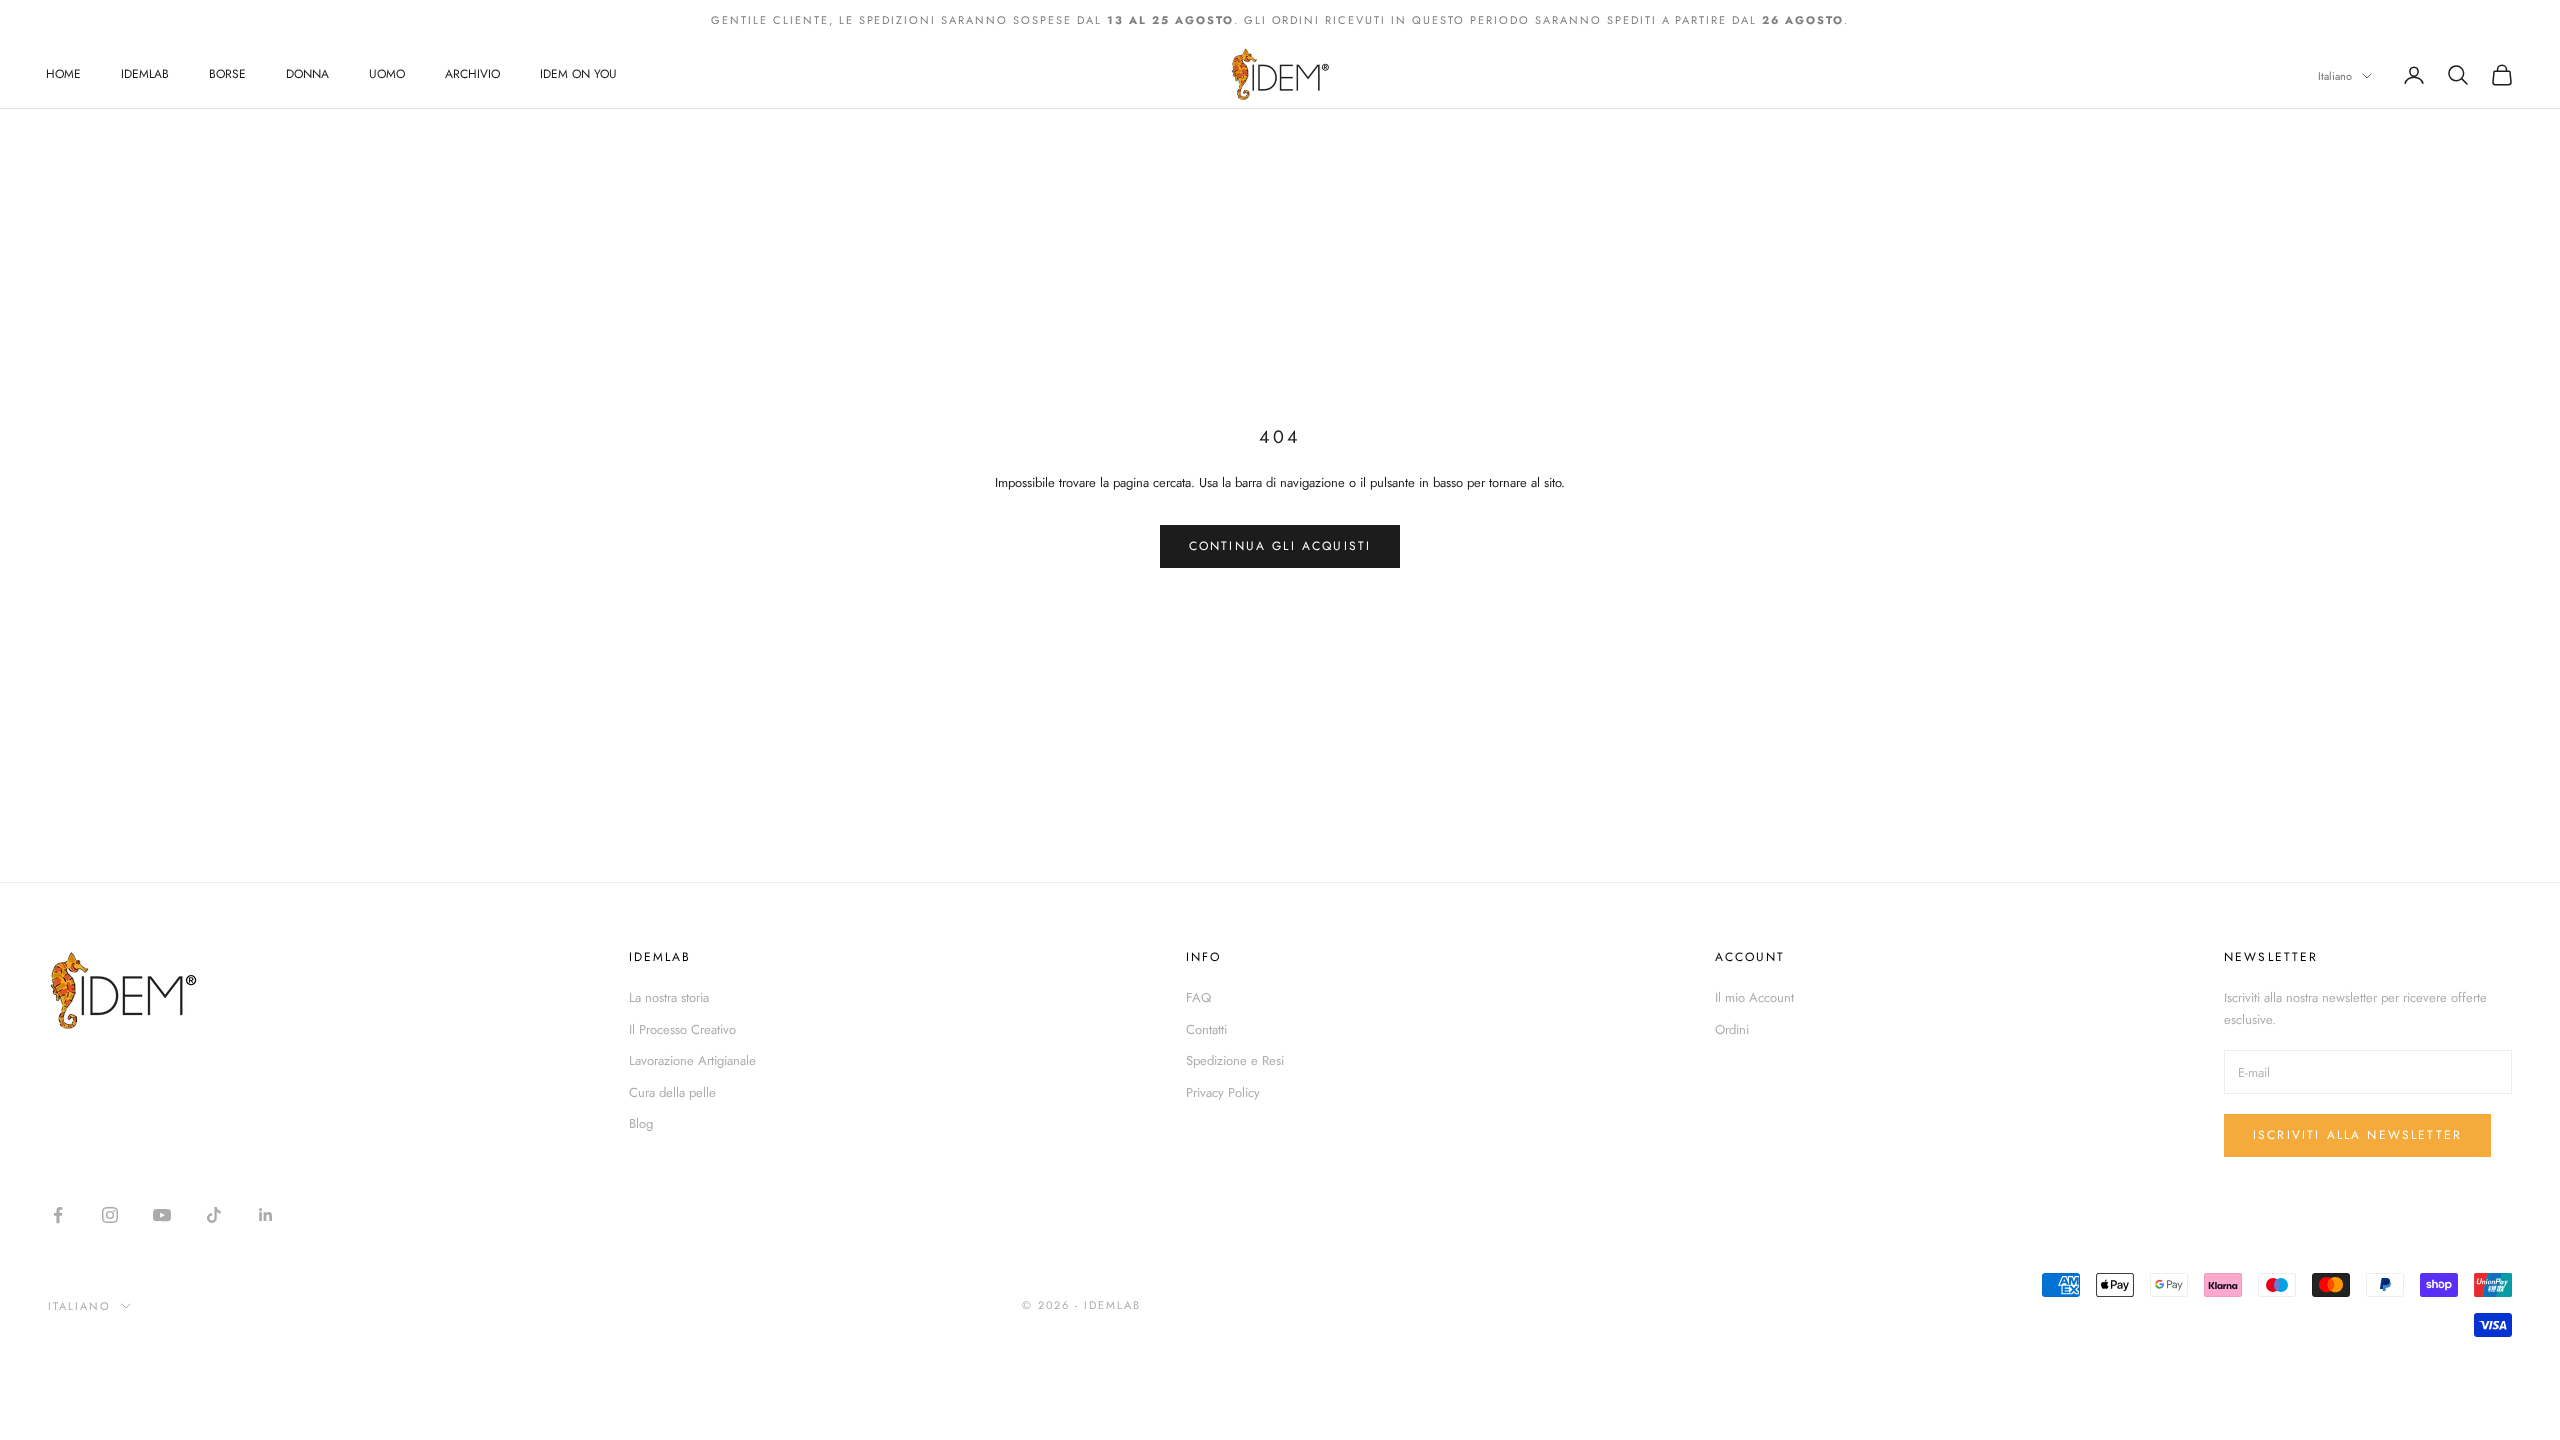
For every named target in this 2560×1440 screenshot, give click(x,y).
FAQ (1198, 997)
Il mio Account (1754, 997)
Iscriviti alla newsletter (2357, 1135)
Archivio (472, 74)
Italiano (2335, 76)
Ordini (1732, 1029)
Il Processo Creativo (682, 1029)
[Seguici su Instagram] (110, 1215)
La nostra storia (669, 997)
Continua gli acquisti (1280, 546)
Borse (227, 74)
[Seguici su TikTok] (214, 1215)
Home (63, 74)
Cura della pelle (672, 1092)
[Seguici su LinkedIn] (266, 1215)
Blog (641, 1123)
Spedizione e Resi (1235, 1060)
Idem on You (578, 74)
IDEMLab (145, 74)
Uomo (387, 74)
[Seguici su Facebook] (58, 1215)
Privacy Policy (1223, 1092)
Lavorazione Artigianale (692, 1060)
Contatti (1206, 1029)
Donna (307, 74)
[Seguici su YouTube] (162, 1215)
